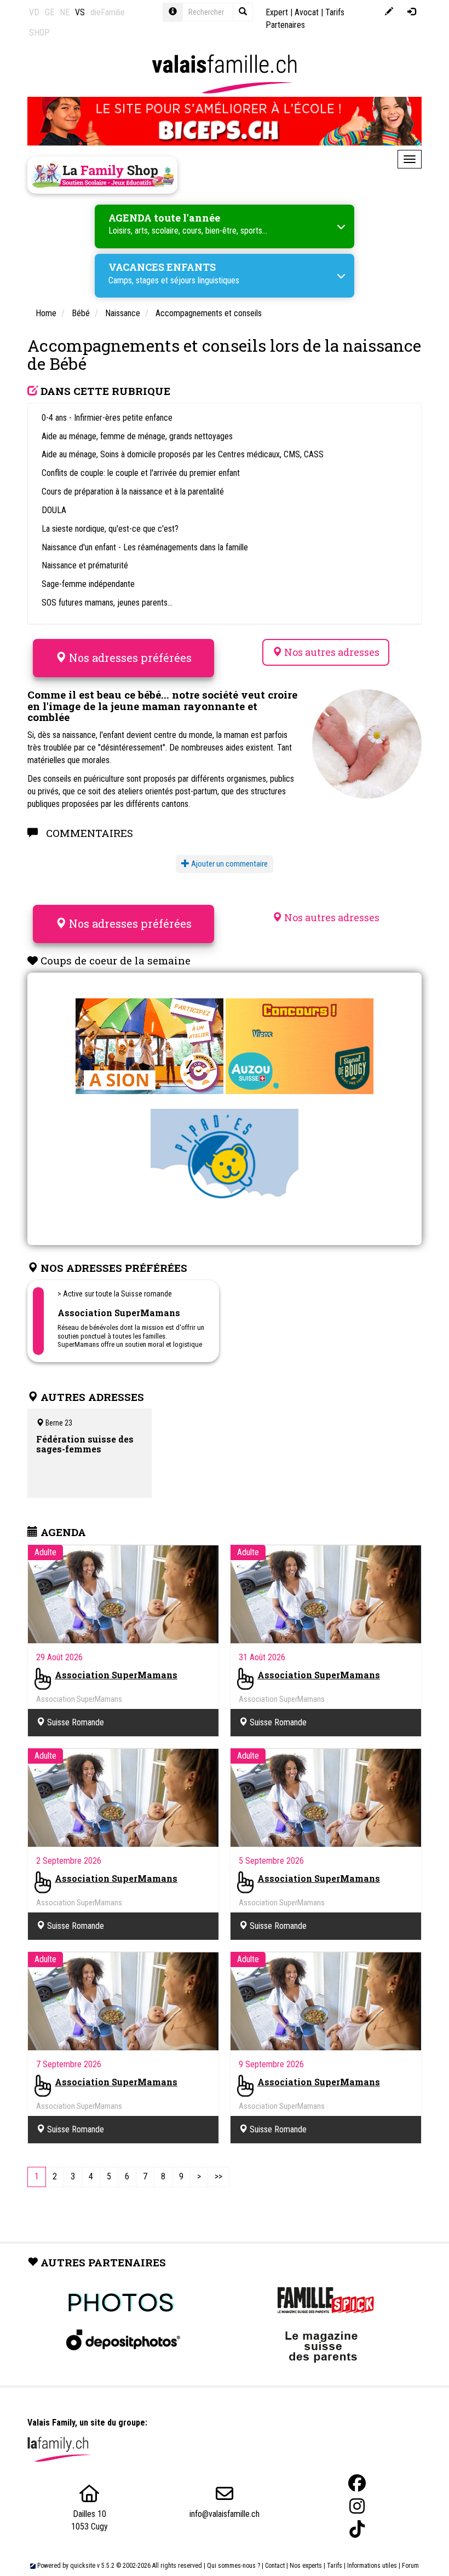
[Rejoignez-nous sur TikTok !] (357, 2529)
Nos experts (306, 2566)
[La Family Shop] (102, 175)
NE (65, 12)
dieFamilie (108, 12)
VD (34, 12)
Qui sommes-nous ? (234, 2566)
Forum (410, 2566)
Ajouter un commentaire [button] (229, 864)
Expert (277, 12)
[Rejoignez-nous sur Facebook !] (357, 2483)
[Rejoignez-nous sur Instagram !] (357, 2506)
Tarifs (335, 2566)
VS (80, 12)
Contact (275, 2566)
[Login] (411, 12)
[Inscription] (389, 12)
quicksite (83, 2566)
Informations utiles (372, 2566)
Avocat (307, 12)
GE (50, 12)
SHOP (39, 33)
